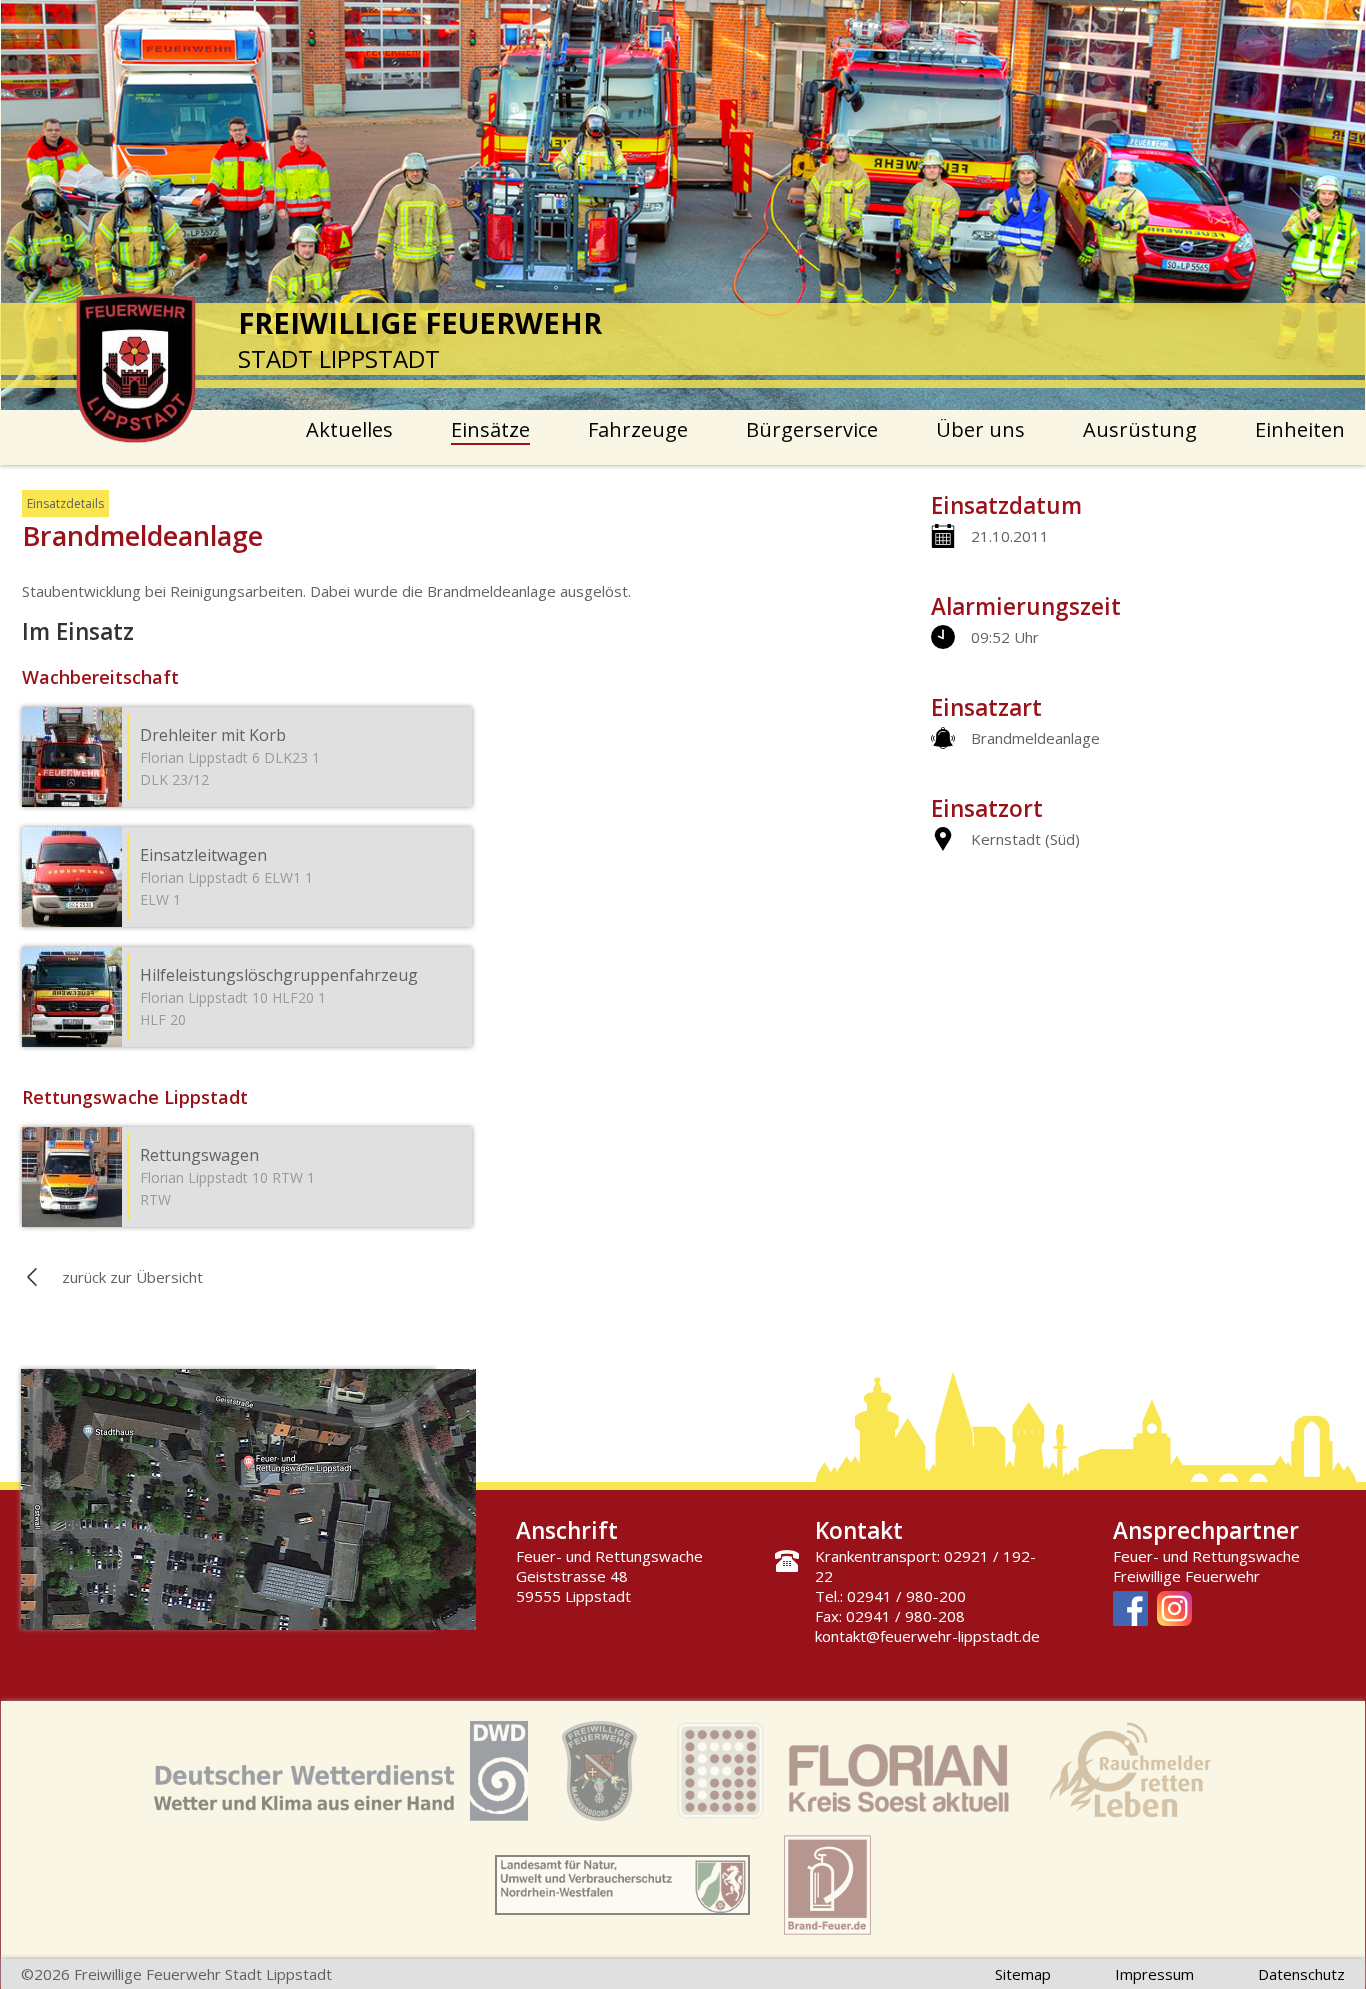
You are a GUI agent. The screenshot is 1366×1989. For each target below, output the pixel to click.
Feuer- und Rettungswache (1206, 1556)
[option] (683, 205)
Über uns (980, 429)
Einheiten (1300, 429)
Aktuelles (349, 429)
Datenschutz (1301, 1974)
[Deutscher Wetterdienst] (341, 1773)
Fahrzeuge (638, 429)
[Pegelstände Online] (622, 1887)
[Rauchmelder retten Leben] (1130, 1773)
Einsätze (490, 429)
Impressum (1154, 1974)
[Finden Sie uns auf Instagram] (1174, 1610)
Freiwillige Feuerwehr (1186, 1576)
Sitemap (1023, 1974)
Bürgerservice (812, 429)
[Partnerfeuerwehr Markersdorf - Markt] (599, 1773)
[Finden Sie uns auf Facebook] (1130, 1610)
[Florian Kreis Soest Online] (843, 1773)
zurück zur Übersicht (132, 1277)
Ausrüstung (1140, 429)
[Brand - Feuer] (827, 1887)
